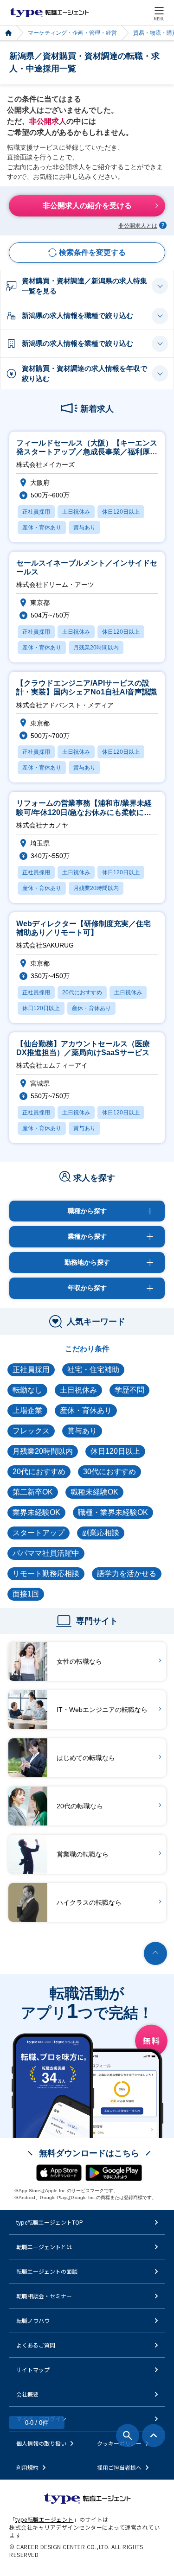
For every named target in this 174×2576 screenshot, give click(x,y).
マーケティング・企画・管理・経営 (72, 33)
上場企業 (27, 1410)
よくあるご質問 (36, 2345)
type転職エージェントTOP (50, 2222)
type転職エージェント (8, 33)
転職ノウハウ (33, 2320)
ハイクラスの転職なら (89, 1902)
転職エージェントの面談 (47, 2271)
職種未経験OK (94, 1492)
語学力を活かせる (127, 1574)
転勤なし (27, 1390)
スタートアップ (39, 1533)
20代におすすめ (39, 1472)
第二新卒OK (33, 1492)
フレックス (31, 1431)
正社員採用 (31, 1370)
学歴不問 (129, 1390)
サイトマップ (33, 2369)
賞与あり (82, 1431)
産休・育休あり (86, 1410)
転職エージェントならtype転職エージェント (49, 13)
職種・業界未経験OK (113, 1512)
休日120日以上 (115, 1451)
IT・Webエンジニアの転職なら (102, 1710)
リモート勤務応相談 (46, 1574)
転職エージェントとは (44, 2247)
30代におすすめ (110, 1472)
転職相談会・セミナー (44, 2296)
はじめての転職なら (86, 1758)
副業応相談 (101, 1533)
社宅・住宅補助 (93, 1370)
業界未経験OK (36, 1512)
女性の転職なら (79, 1661)
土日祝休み (78, 1390)
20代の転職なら (80, 1806)
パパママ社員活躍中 (46, 1553)
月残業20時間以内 (43, 1451)
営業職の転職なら (83, 1854)
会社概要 (27, 2394)
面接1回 (26, 1594)
